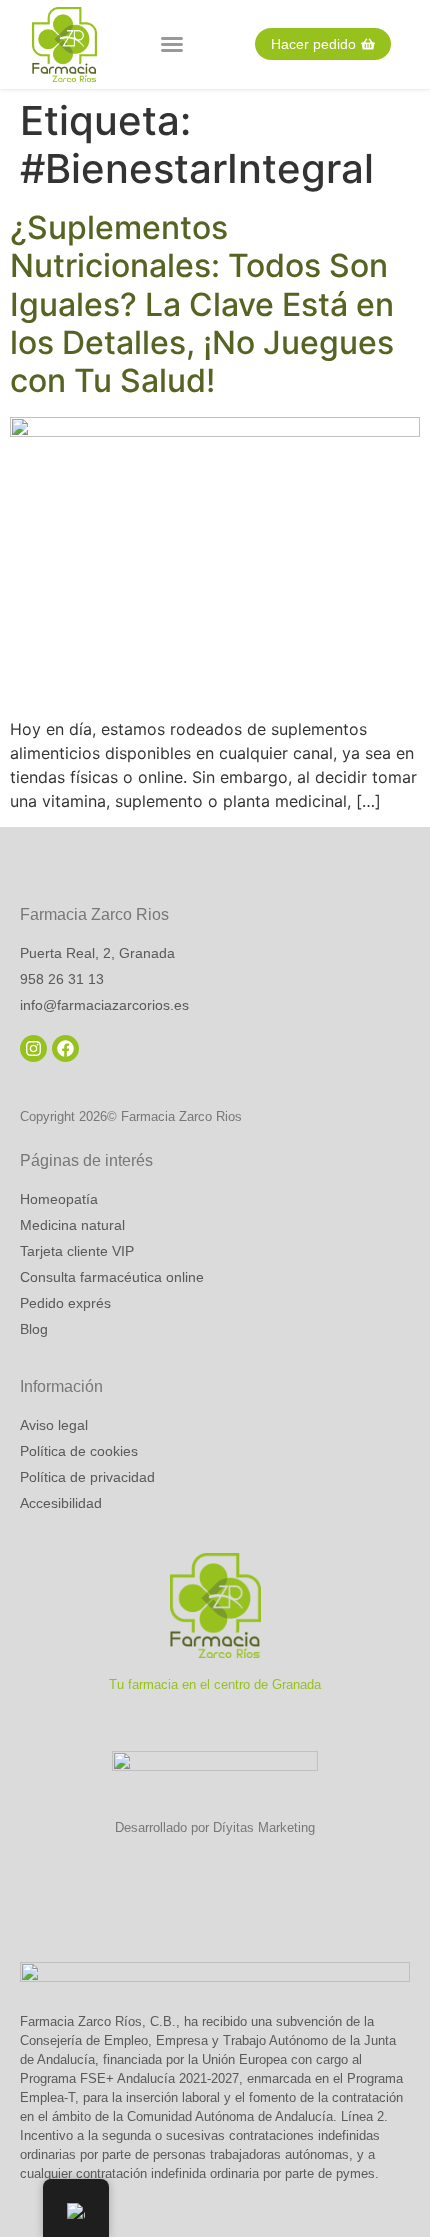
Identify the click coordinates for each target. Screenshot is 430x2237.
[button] (172, 44)
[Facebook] (65, 1048)
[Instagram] (33, 1048)
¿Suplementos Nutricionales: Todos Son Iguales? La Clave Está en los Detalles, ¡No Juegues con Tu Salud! (202, 304)
